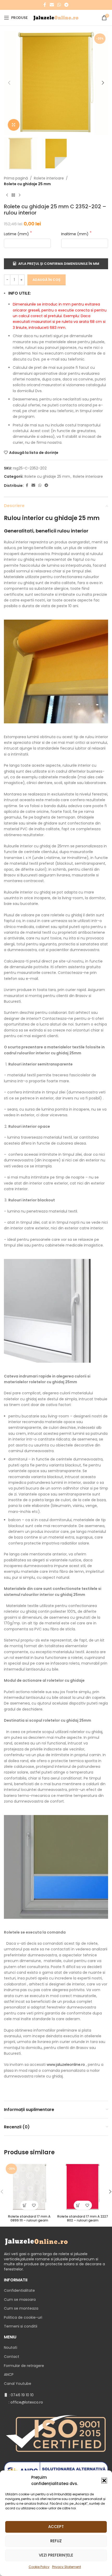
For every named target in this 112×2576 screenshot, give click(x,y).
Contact (12, 2357)
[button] (104, 2481)
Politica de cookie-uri (23, 2317)
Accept (56, 2527)
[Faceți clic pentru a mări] (14, 125)
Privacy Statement (67, 2567)
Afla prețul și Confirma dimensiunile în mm (59, 264)
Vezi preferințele (56, 2555)
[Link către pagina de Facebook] (45, 5)
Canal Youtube (18, 2384)
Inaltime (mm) (75, 234)
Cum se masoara (20, 2300)
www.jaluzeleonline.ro (66, 2065)
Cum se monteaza (21, 2308)
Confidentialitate (19, 2290)
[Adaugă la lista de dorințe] (34, 2205)
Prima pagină (16, 178)
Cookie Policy (39, 2567)
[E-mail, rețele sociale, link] (52, 5)
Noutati (11, 2348)
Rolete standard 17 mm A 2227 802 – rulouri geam (83, 2218)
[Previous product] (7, 195)
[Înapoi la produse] (13, 195)
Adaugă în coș (46, 280)
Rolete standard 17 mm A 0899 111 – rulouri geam (29, 2218)
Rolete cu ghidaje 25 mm (27, 184)
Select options (25, 2205)
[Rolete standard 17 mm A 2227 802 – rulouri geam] (83, 2187)
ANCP (9, 2374)
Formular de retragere (24, 2366)
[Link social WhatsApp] (59, 5)
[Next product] (20, 195)
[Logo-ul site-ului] (56, 17)
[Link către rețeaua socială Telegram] (67, 5)
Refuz (56, 2541)
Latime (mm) (17, 234)
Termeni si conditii (21, 2326)
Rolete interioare (49, 178)
